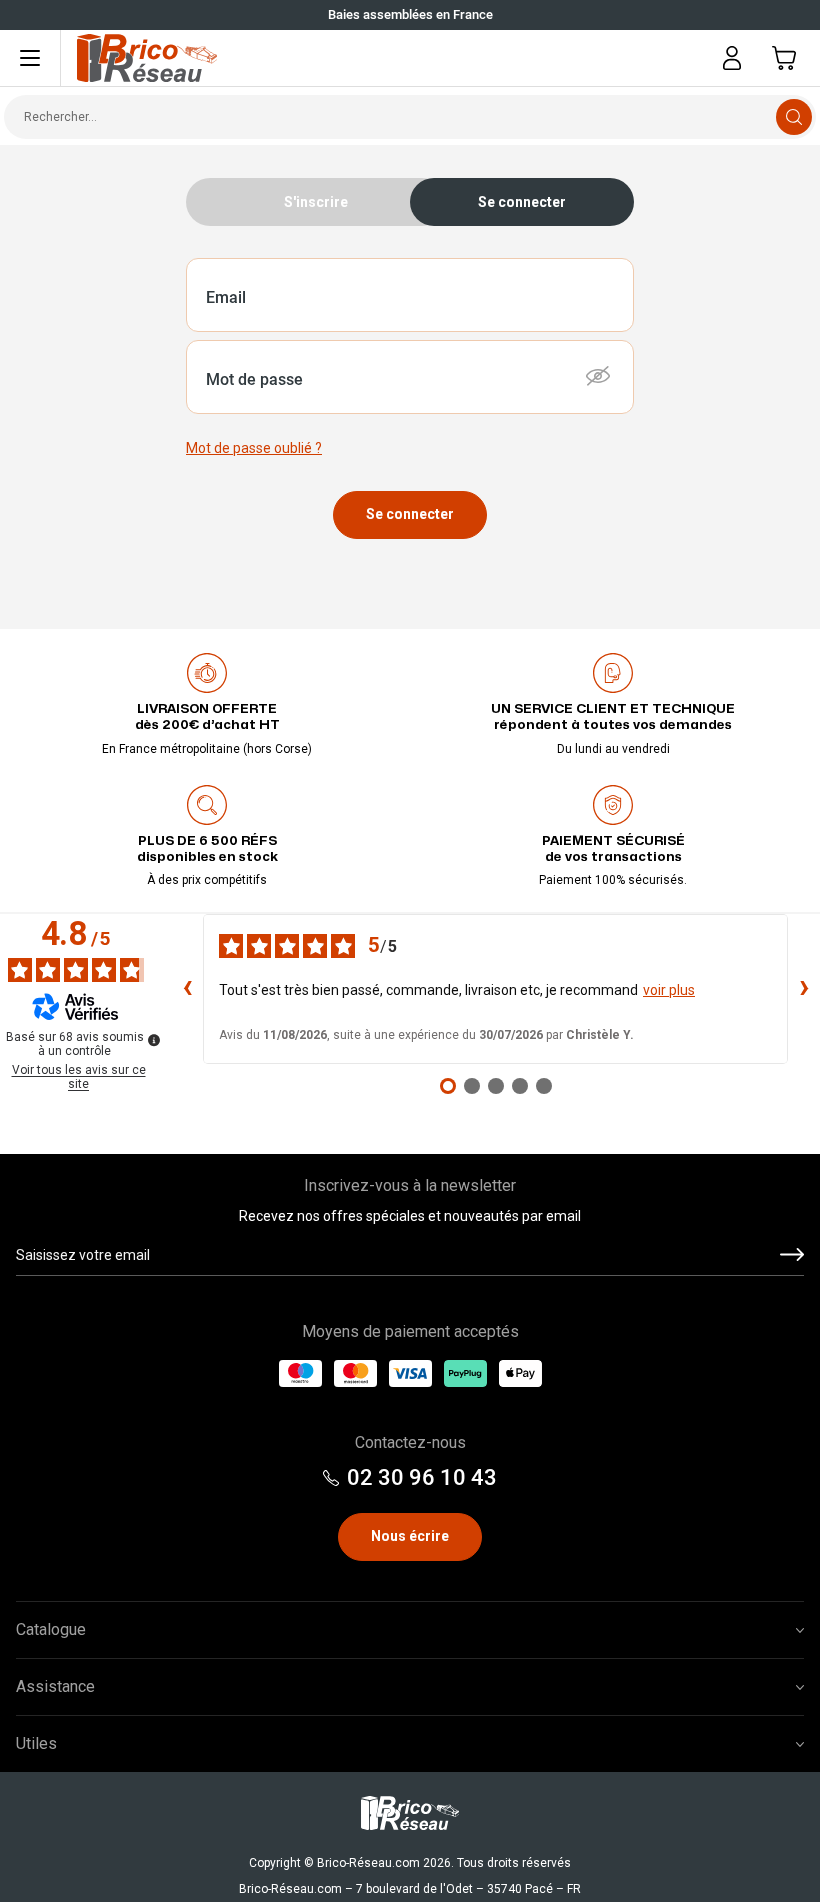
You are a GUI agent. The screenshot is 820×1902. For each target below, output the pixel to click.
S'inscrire (316, 202)
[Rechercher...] (794, 117)
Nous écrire (410, 1536)
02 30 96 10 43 (422, 1478)
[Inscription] (792, 1255)
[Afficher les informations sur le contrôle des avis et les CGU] (154, 1040)
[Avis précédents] (187, 989)
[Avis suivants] (804, 989)
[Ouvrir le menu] (30, 58)
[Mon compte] (732, 58)
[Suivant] (20, 15)
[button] (598, 376)
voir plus (669, 990)
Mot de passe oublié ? (254, 448)
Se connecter (410, 514)
